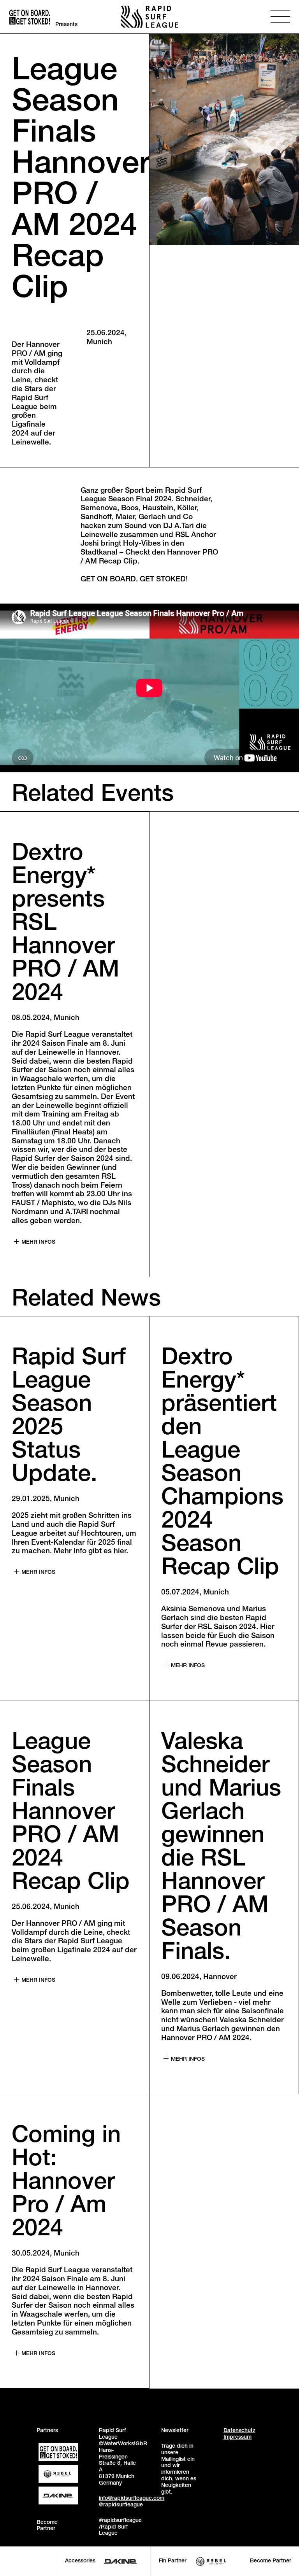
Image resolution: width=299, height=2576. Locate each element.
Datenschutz (239, 2431)
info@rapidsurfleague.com (132, 2499)
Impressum (237, 2438)
